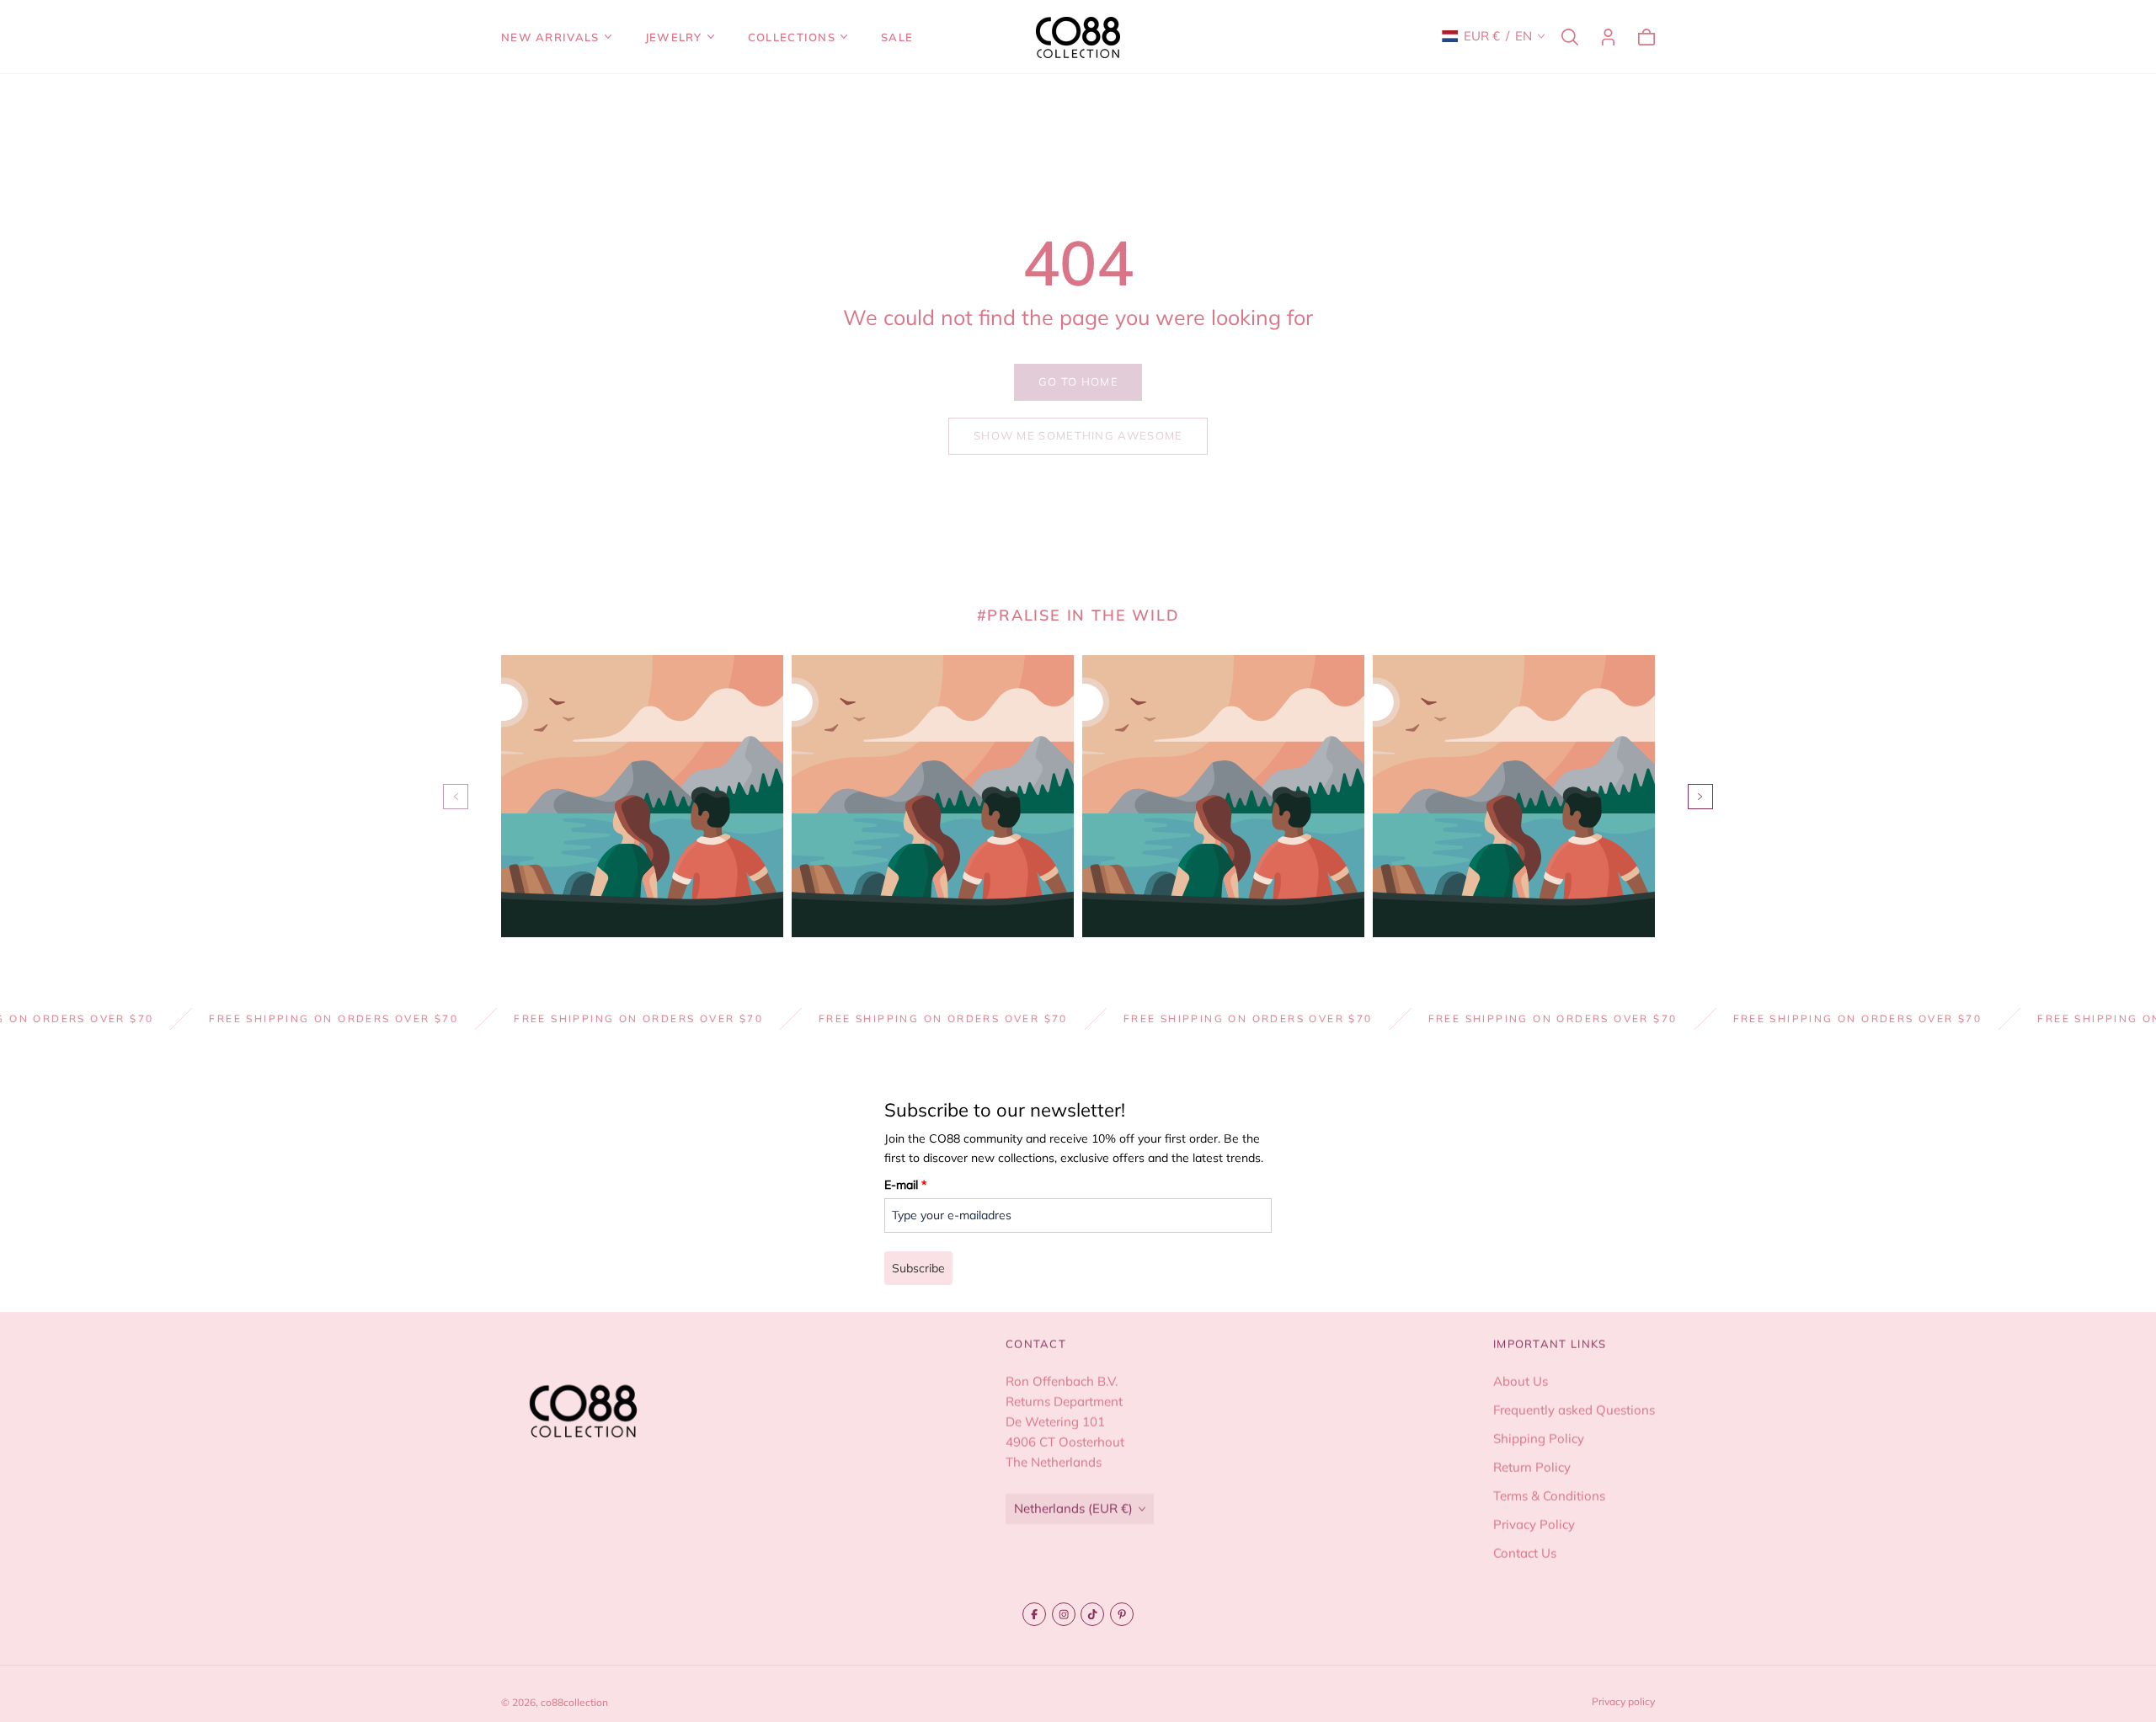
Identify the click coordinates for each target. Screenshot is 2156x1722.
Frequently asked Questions (1574, 1410)
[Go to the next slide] (1700, 797)
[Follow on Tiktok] (1092, 1614)
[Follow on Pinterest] (1122, 1614)
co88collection (574, 1702)
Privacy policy (1623, 1701)
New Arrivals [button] (550, 37)
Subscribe (918, 1268)
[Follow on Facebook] (1034, 1614)
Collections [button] (792, 37)
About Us (1521, 1381)
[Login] (1608, 37)
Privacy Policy (1534, 1525)
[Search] (1570, 37)
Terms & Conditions (1549, 1496)
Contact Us (1525, 1553)
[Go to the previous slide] (456, 797)
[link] (1078, 382)
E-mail (905, 1185)
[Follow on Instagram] (1064, 1614)
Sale (897, 37)
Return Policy (1532, 1467)
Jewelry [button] (674, 37)
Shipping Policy (1539, 1439)
